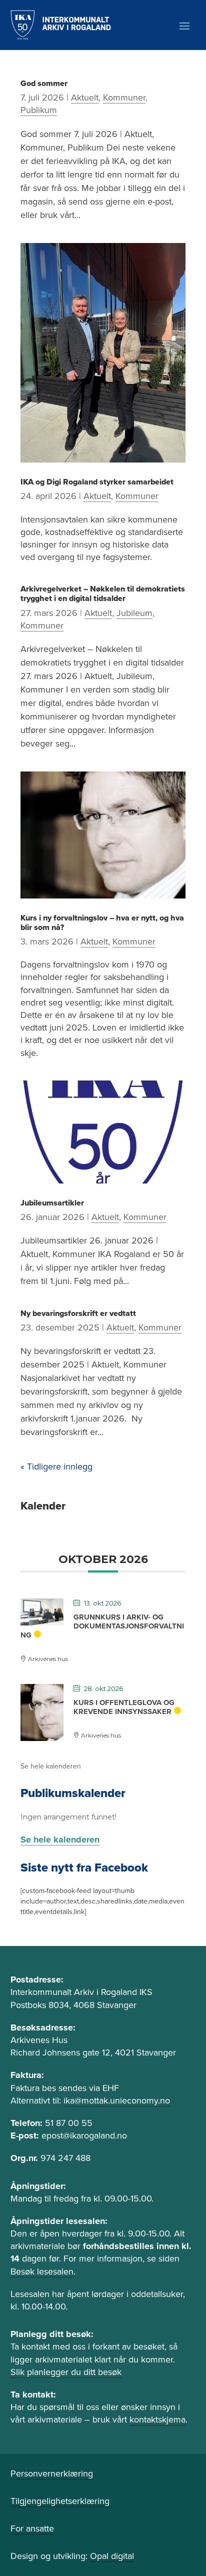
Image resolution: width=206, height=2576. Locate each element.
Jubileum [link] (134, 613)
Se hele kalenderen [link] (51, 1766)
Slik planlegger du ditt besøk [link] (66, 2372)
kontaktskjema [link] (157, 2419)
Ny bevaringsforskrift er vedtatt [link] (78, 1313)
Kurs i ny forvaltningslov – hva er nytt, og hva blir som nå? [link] (102, 923)
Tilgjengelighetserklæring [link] (60, 2501)
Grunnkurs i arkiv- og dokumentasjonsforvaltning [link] (102, 1626)
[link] (61, 25)
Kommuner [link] (124, 97)
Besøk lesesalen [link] (42, 2271)
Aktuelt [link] (85, 97)
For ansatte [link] (32, 2528)
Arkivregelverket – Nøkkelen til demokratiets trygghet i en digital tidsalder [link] (103, 594)
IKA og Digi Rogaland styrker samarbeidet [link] (97, 482)
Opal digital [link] (112, 2556)
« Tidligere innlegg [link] (56, 1466)
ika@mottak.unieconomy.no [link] (117, 2100)
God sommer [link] (44, 83)
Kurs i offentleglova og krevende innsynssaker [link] (124, 1707)
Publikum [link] (39, 110)
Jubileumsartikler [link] (52, 1203)
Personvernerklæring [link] (52, 2473)
